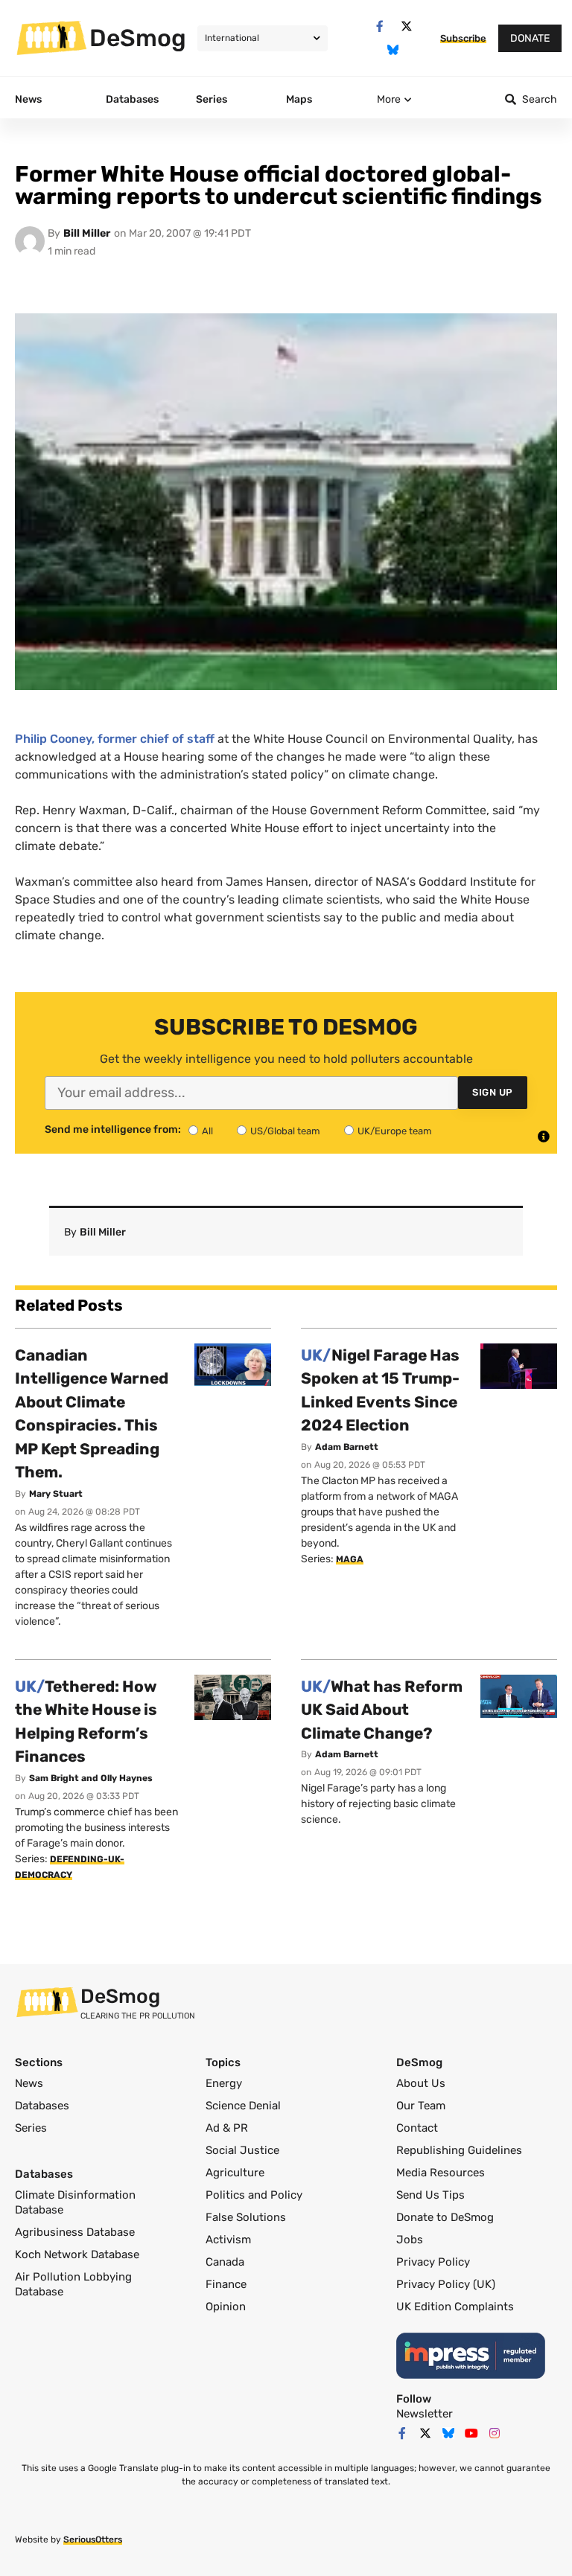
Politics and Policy (254, 2195)
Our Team (421, 2106)
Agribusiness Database (75, 2232)
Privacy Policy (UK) (446, 2284)
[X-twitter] (406, 26)
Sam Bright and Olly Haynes (91, 1778)
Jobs (410, 2240)
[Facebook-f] (379, 26)
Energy (224, 2083)
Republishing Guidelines (459, 2150)
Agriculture (235, 2173)
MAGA (350, 1559)
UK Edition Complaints (455, 2307)
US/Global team (285, 1131)
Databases (42, 2106)
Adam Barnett (347, 1447)
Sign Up (493, 1092)
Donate (530, 38)
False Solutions (246, 2217)
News (29, 2083)
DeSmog (138, 38)
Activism (228, 2240)
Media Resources (441, 2173)
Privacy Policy (433, 2262)
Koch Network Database (77, 2254)
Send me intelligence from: (113, 1130)
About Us (421, 2083)
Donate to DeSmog (445, 2217)
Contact (417, 2128)
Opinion (226, 2307)
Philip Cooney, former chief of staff (116, 739)
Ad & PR (227, 2128)
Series (31, 2128)
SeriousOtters (93, 2540)
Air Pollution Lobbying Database (73, 2284)
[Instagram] (495, 2433)
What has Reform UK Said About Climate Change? (382, 1710)
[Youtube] (471, 2433)
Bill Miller (87, 233)
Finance (226, 2284)
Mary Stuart (56, 1494)
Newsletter (425, 2414)
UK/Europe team (395, 1131)
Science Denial (243, 2106)
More (389, 99)
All (207, 1131)
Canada (225, 2262)
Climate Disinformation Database (75, 2202)
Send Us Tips (430, 2195)
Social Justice (242, 2150)
